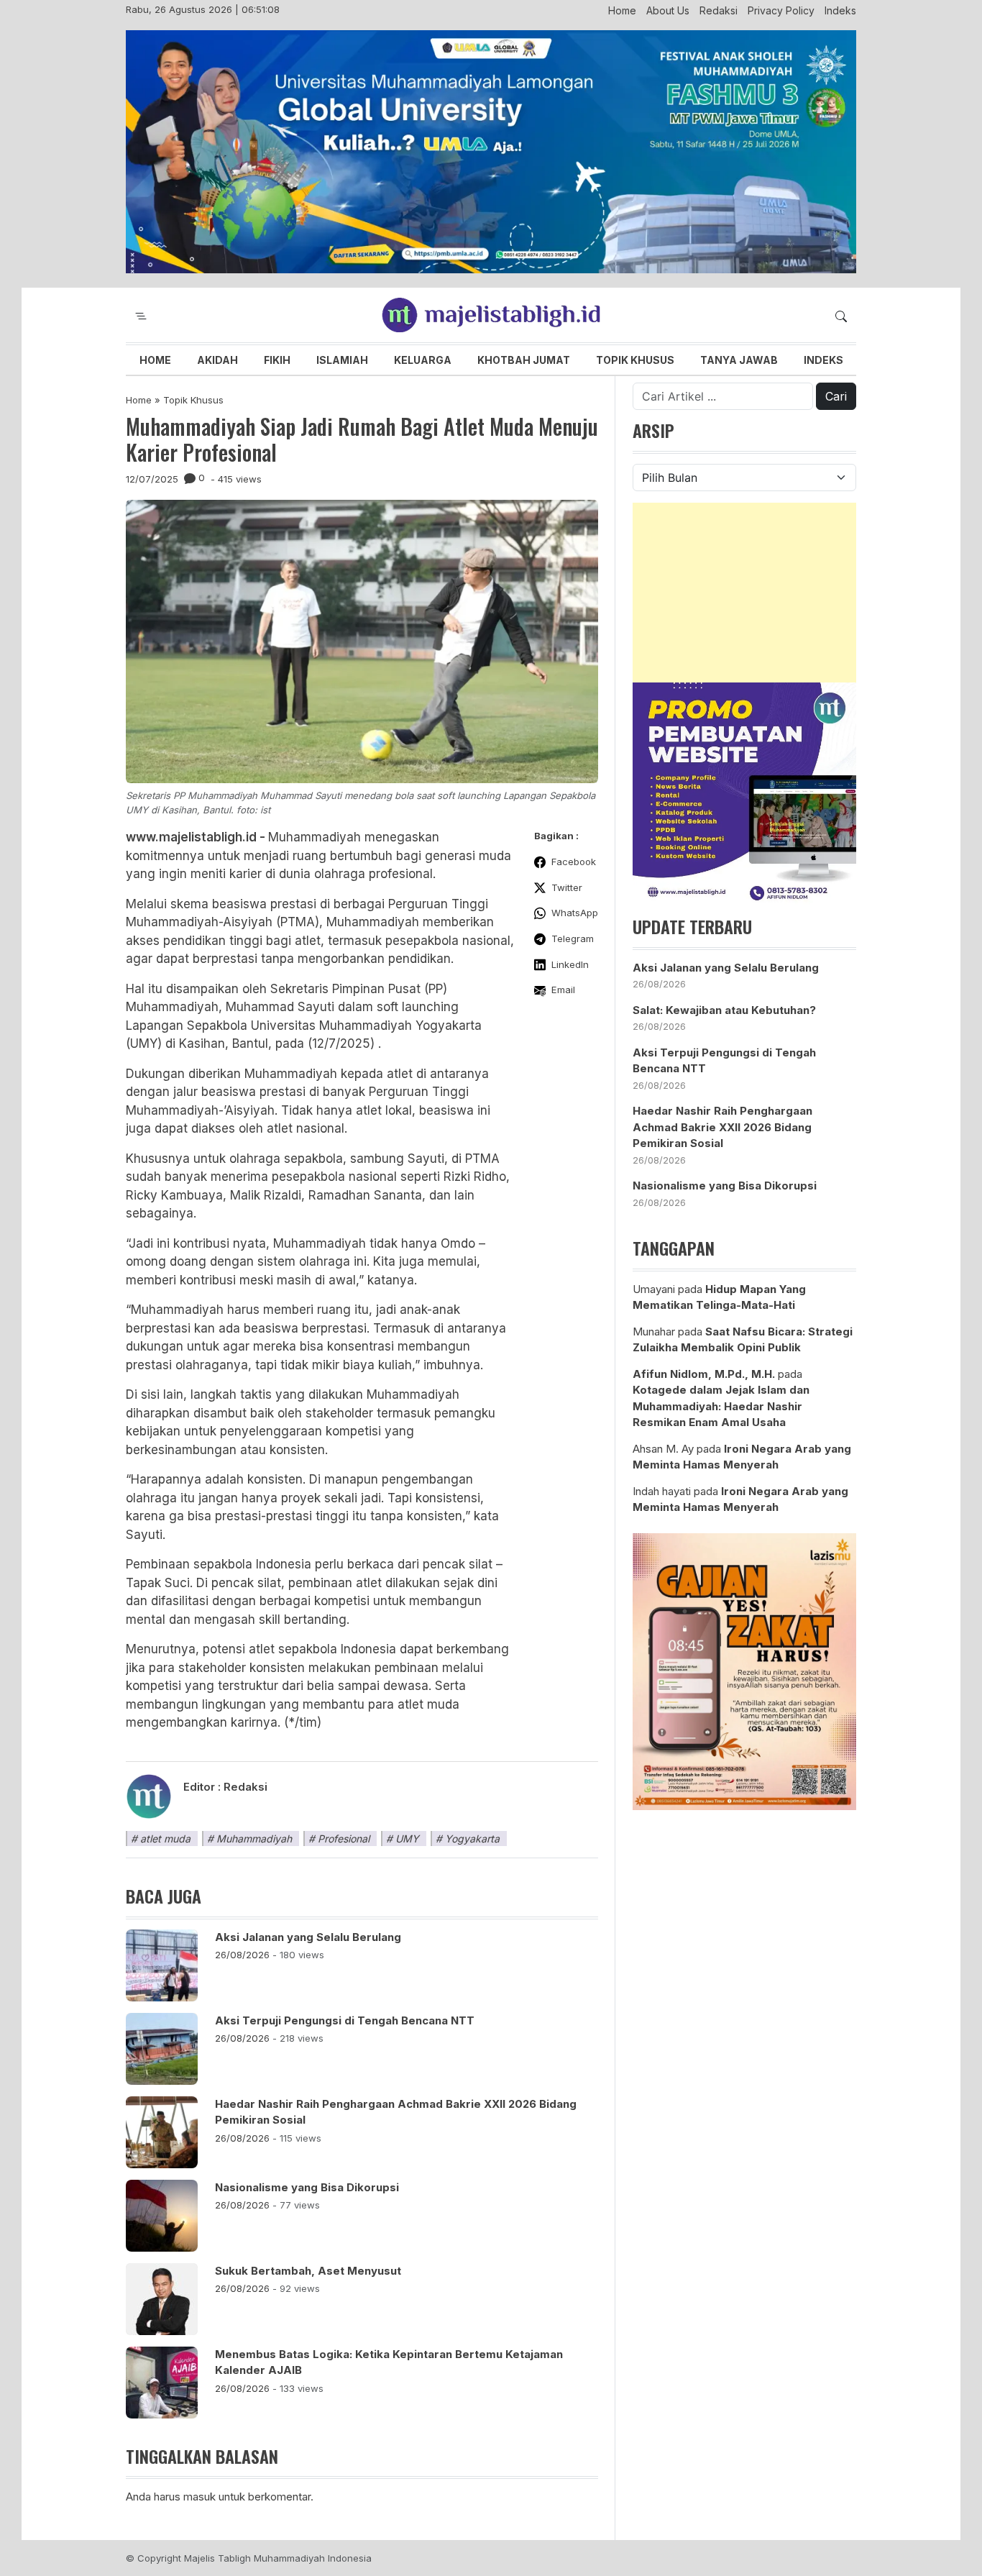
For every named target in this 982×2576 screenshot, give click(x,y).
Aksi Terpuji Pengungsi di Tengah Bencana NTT (345, 2020)
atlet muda (165, 1839)
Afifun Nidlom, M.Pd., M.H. (704, 1374)
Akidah (217, 360)
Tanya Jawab (739, 360)
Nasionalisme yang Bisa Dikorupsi (307, 2187)
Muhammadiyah (254, 1839)
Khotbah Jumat (524, 360)
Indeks (840, 10)
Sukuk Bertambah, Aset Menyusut (308, 2271)
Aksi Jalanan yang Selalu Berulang (308, 1937)
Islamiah (342, 360)
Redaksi (719, 10)
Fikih (277, 360)
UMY (407, 1839)
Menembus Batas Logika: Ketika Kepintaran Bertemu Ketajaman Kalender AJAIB (389, 2362)
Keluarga (423, 360)
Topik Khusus (635, 360)
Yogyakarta (472, 1839)
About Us (668, 10)
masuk (199, 2497)
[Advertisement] (744, 593)
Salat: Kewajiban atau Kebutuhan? (724, 1010)
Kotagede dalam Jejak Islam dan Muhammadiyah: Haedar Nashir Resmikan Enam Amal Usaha (721, 1406)
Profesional (344, 1839)
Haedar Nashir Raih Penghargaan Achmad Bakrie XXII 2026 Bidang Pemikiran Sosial (396, 2112)
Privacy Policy (781, 10)
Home (622, 10)
